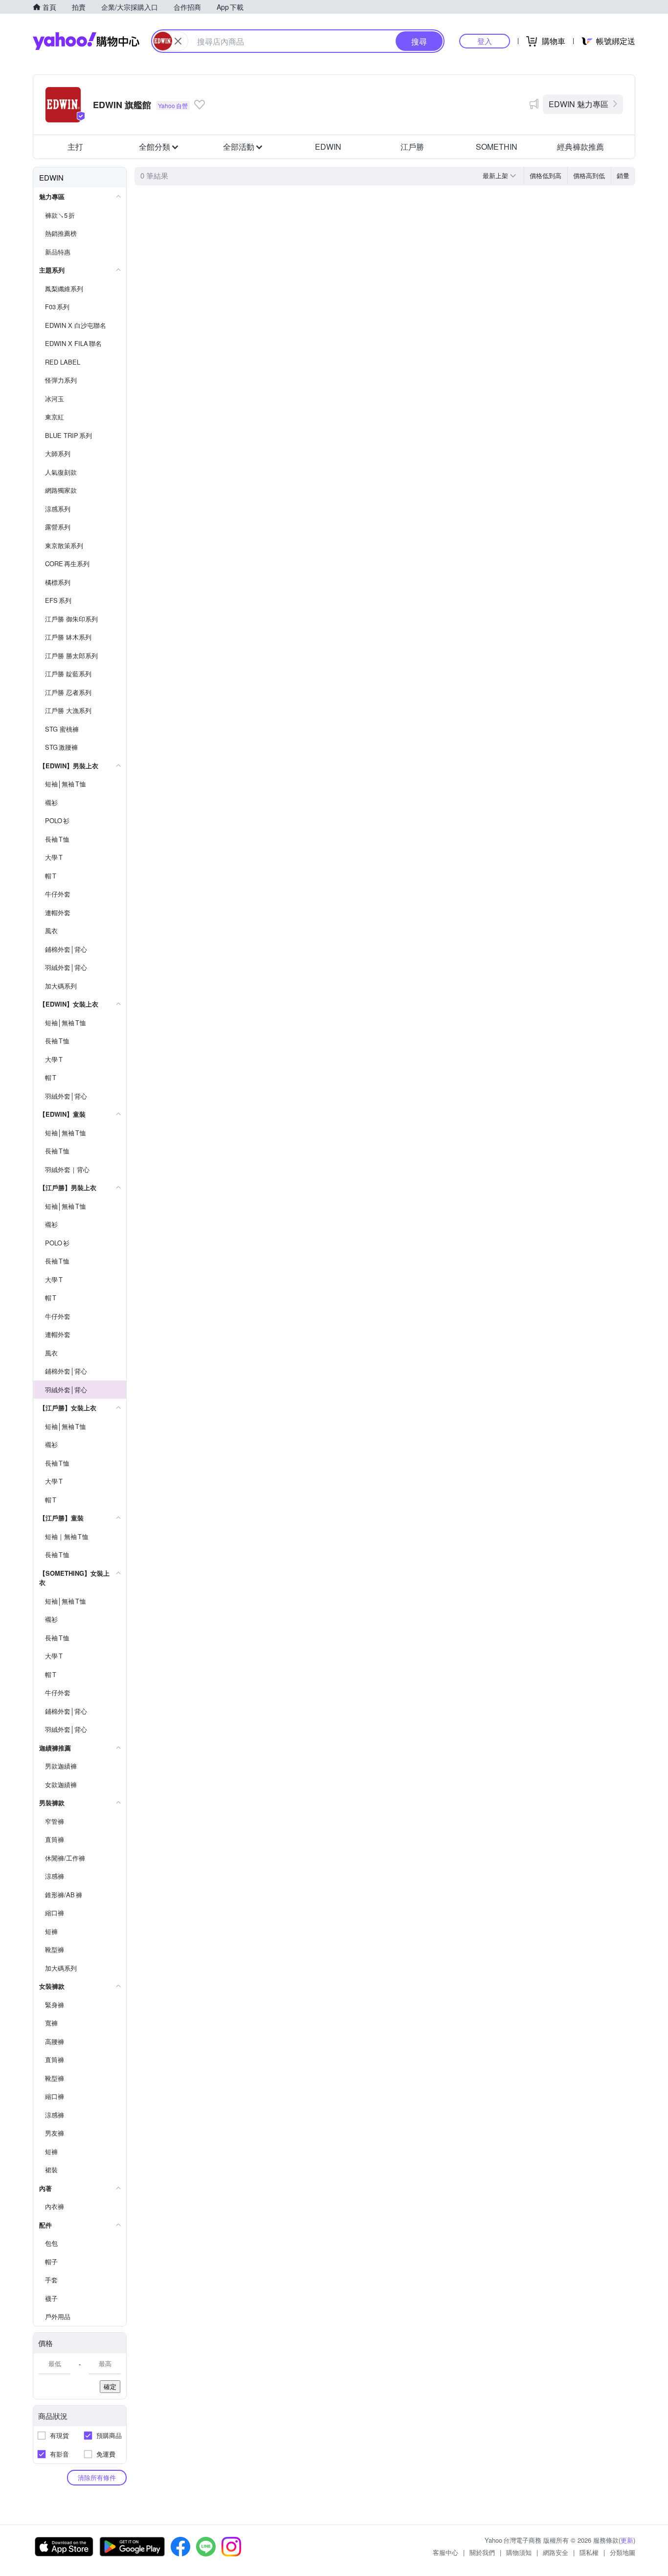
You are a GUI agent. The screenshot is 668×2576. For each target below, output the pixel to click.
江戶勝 (412, 147)
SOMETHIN (497, 147)
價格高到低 (589, 175)
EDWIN (328, 147)
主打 (75, 147)
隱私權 (589, 2552)
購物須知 (519, 2552)
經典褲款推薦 (580, 147)
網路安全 (556, 2552)
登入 (485, 41)
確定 (110, 2386)
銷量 (623, 175)
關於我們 (482, 2552)
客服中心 (445, 2552)
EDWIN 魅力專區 (579, 104)
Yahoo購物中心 (86, 41)
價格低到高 (546, 175)
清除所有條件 (97, 2477)
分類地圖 (623, 2552)
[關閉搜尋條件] (178, 41)
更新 (627, 2540)
